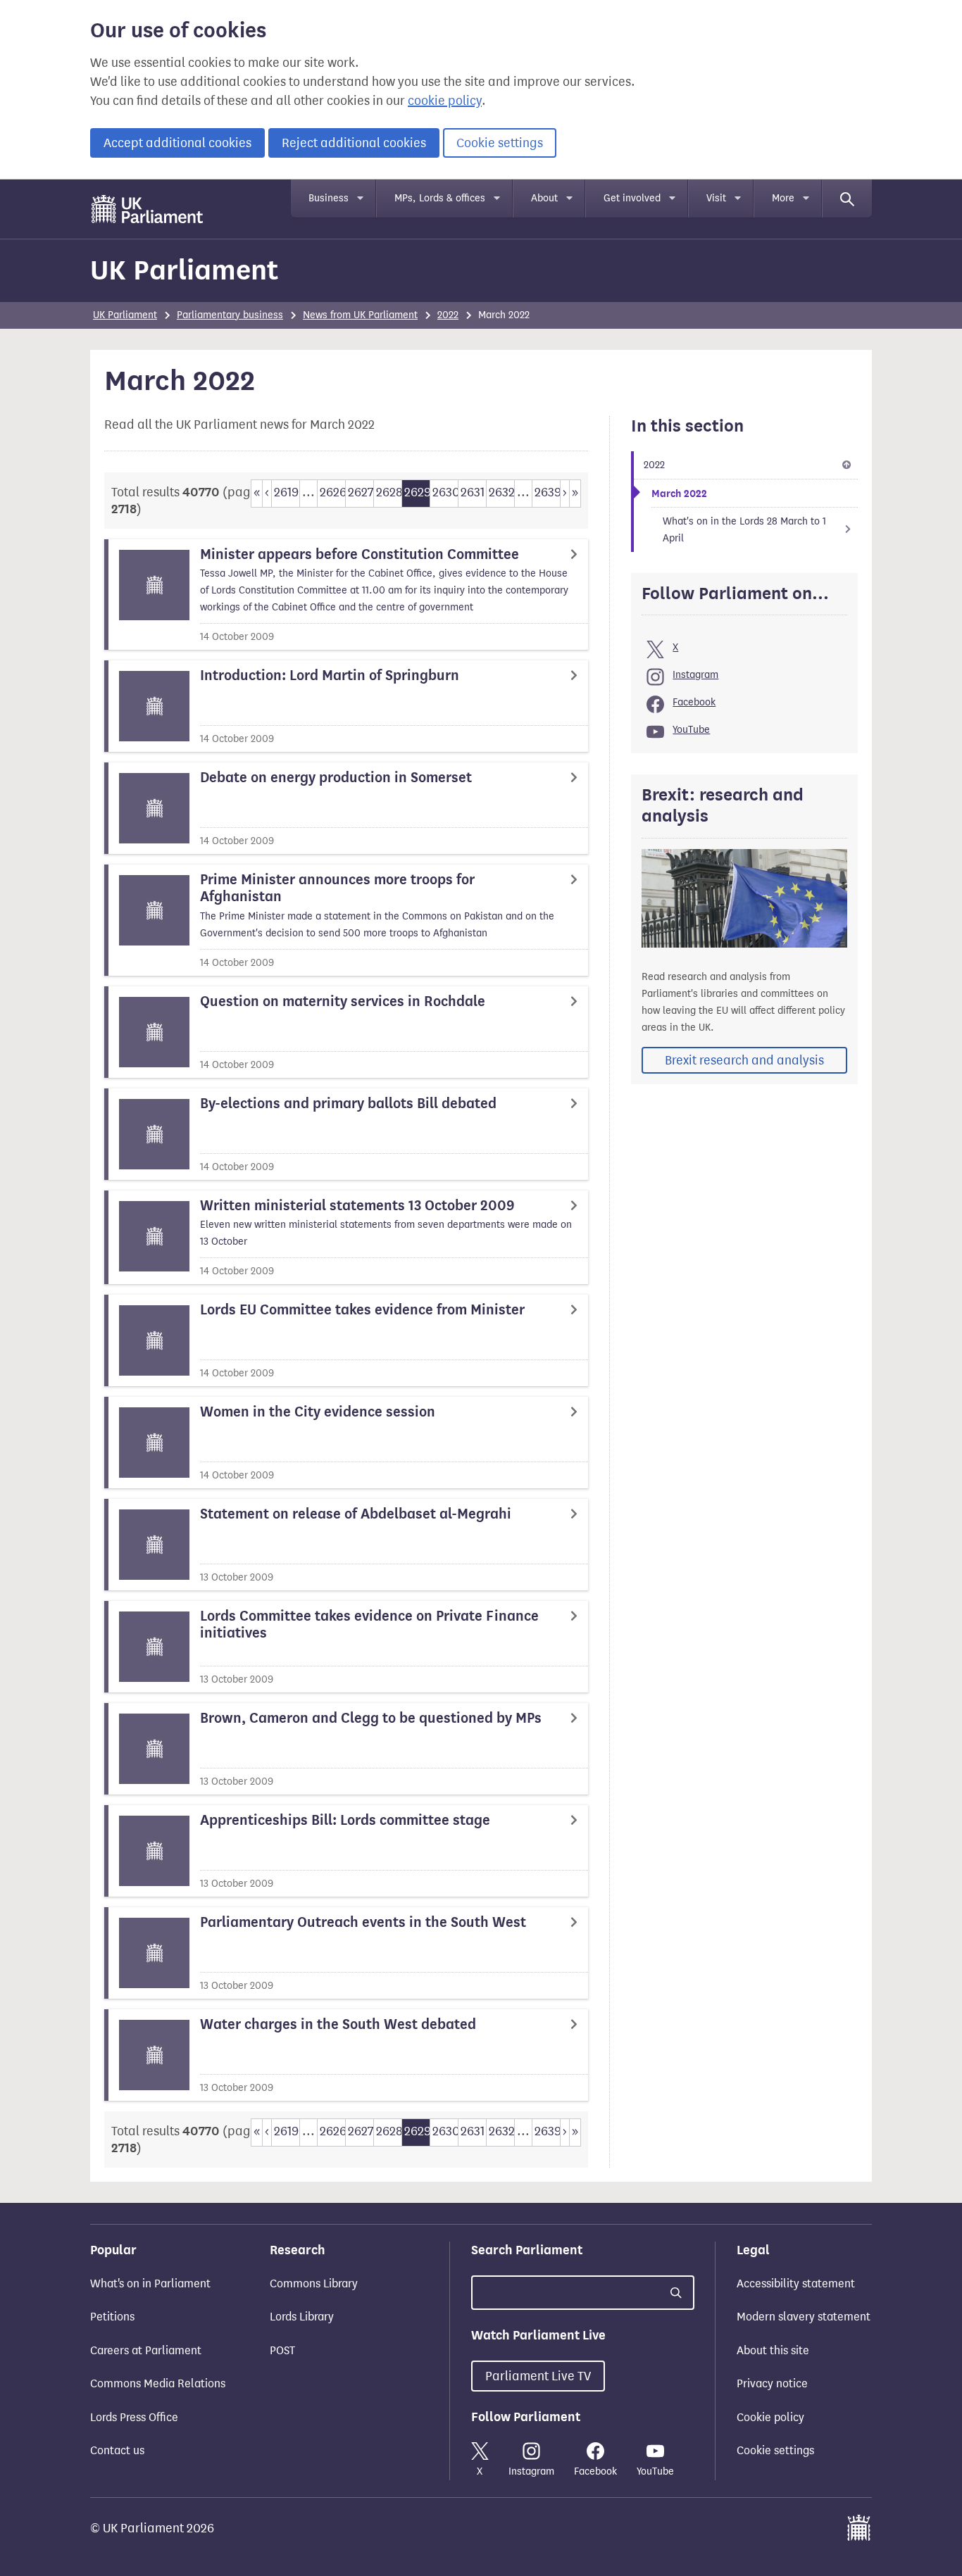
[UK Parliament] (148, 209)
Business (329, 198)
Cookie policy (770, 2417)
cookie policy (445, 101)
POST (282, 2350)
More (783, 198)
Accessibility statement (796, 2283)
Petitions (112, 2317)
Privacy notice (772, 2383)
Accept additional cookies (177, 143)
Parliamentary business (230, 315)
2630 (445, 492)
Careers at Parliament (146, 2350)
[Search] (847, 199)
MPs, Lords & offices (440, 198)
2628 (389, 492)
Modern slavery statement (804, 2317)
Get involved (632, 198)
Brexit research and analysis (744, 1060)
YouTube (691, 730)
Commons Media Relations (158, 2383)
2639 (547, 492)
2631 (473, 492)
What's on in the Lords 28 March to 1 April (744, 530)
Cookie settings (500, 143)
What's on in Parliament (150, 2283)
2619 (286, 492)
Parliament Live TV (538, 2376)
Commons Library (314, 2283)
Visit (716, 198)
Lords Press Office (134, 2417)
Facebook (694, 702)
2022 (448, 315)
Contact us (117, 2450)
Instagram (695, 675)
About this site (773, 2350)
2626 (332, 492)
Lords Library (302, 2317)
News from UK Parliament (360, 315)
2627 (361, 492)
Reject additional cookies (354, 143)
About (544, 198)
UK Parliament (184, 270)
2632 (501, 492)
